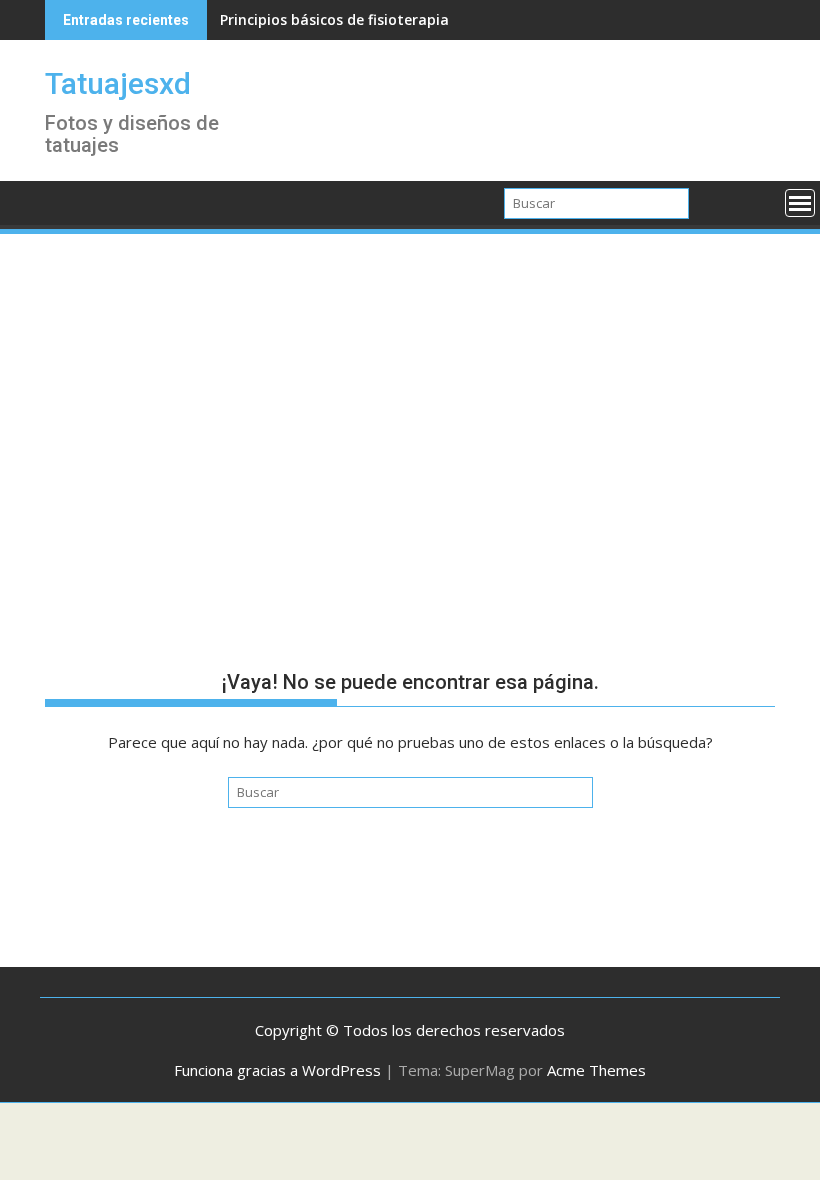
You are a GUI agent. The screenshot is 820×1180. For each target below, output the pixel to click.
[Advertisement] (410, 387)
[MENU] (800, 203)
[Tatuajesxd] (64, 201)
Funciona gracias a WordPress (277, 1070)
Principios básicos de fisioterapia (334, 19)
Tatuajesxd (118, 83)
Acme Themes (596, 1070)
